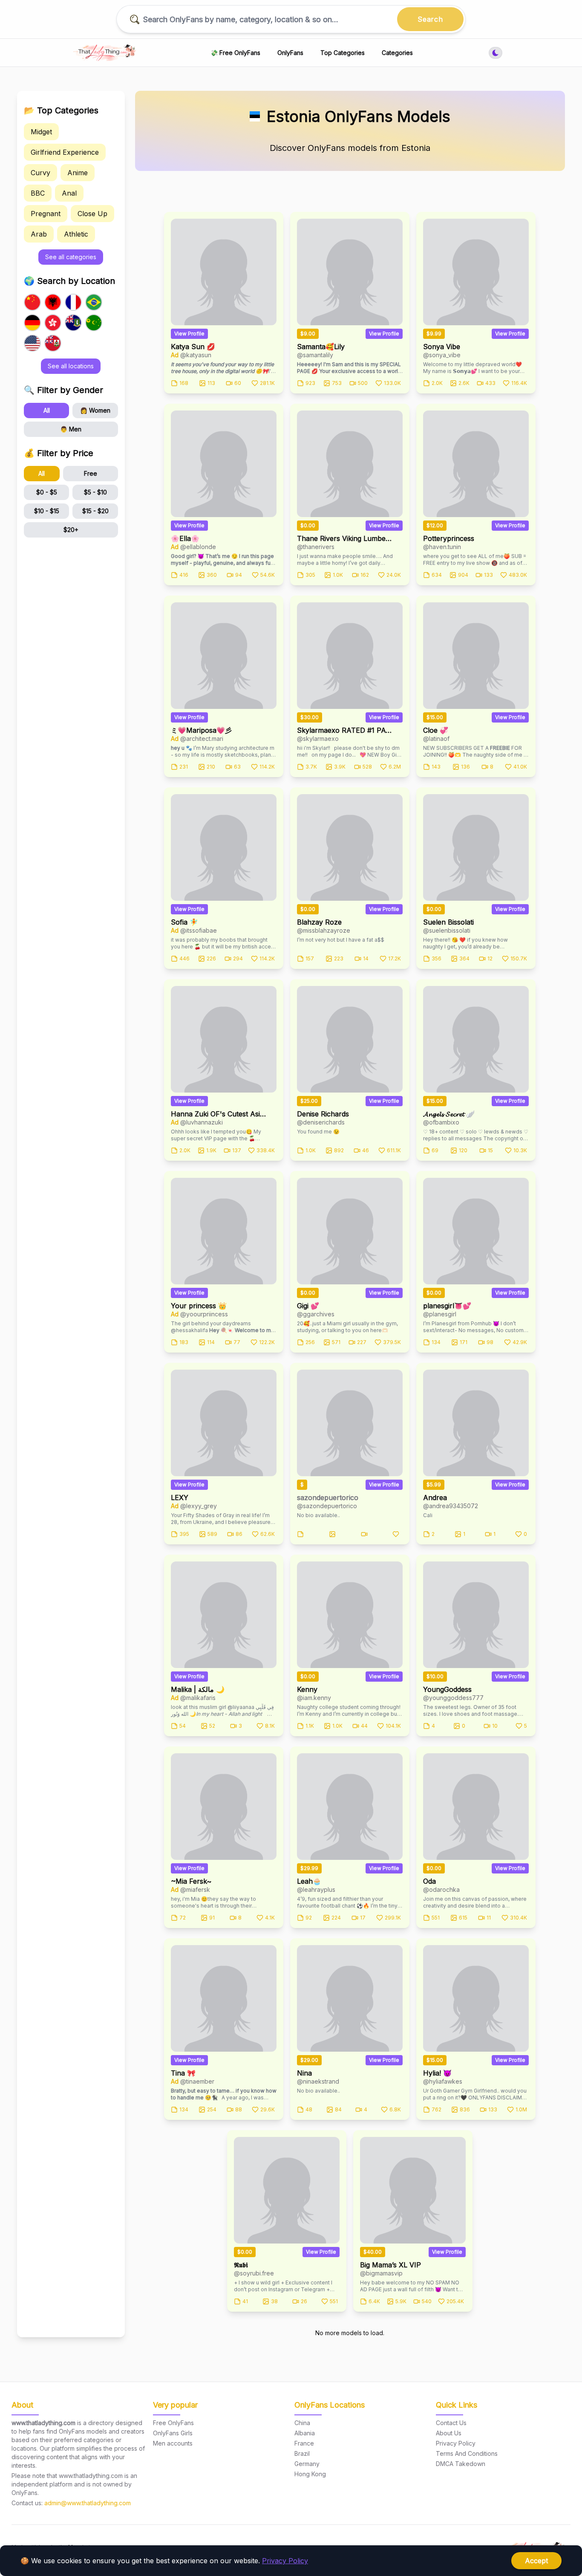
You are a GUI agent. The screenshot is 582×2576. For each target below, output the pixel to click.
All (47, 410)
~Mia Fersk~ (191, 1881)
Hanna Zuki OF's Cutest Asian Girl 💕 (219, 1114)
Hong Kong (310, 2474)
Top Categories (343, 53)
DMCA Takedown (461, 2464)
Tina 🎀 (183, 2073)
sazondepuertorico (328, 1498)
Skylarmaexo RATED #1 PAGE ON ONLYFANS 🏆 (345, 730)
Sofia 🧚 (184, 922)
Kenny (307, 1689)
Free (91, 473)
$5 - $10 (95, 492)
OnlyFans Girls (173, 2433)
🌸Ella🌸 (185, 538)
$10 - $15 (47, 511)
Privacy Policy (285, 2561)
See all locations (71, 366)
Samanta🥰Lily (321, 347)
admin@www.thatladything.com (88, 2503)
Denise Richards (323, 1114)
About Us (449, 2433)
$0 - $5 (47, 492)
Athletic (76, 234)
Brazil (302, 2453)
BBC (38, 193)
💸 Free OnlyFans (235, 53)
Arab (39, 234)
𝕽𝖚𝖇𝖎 (241, 2265)
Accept (536, 2561)
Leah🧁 (309, 1881)
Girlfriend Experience (65, 152)
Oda (429, 1881)
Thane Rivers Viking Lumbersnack (345, 538)
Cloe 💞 (436, 730)
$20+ (71, 530)
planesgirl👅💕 (447, 1306)
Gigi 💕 (308, 1306)
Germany (307, 2464)
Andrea (435, 1498)
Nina (304, 2073)
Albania (305, 2433)
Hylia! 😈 (437, 2073)
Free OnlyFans (173, 2423)
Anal (69, 193)
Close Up (92, 214)
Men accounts (173, 2443)
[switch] (496, 53)
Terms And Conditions (467, 2453)
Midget (41, 132)
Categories (397, 53)
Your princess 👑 (199, 1306)
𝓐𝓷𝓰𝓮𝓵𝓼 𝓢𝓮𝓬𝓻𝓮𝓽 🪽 (449, 1114)
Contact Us (451, 2423)
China (302, 2423)
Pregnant (46, 214)
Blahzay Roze (319, 922)
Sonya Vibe (442, 347)
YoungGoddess (447, 1689)
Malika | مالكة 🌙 (198, 1689)
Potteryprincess (449, 538)
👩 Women (95, 410)
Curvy (40, 173)
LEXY (180, 1498)
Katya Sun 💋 (193, 347)
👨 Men (71, 429)
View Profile (189, 334)
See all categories (71, 257)
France (304, 2443)
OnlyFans (290, 53)
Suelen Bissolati (448, 922)
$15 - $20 (95, 511)
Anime (78, 173)
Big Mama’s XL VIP (390, 2265)
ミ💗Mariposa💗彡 (201, 730)
